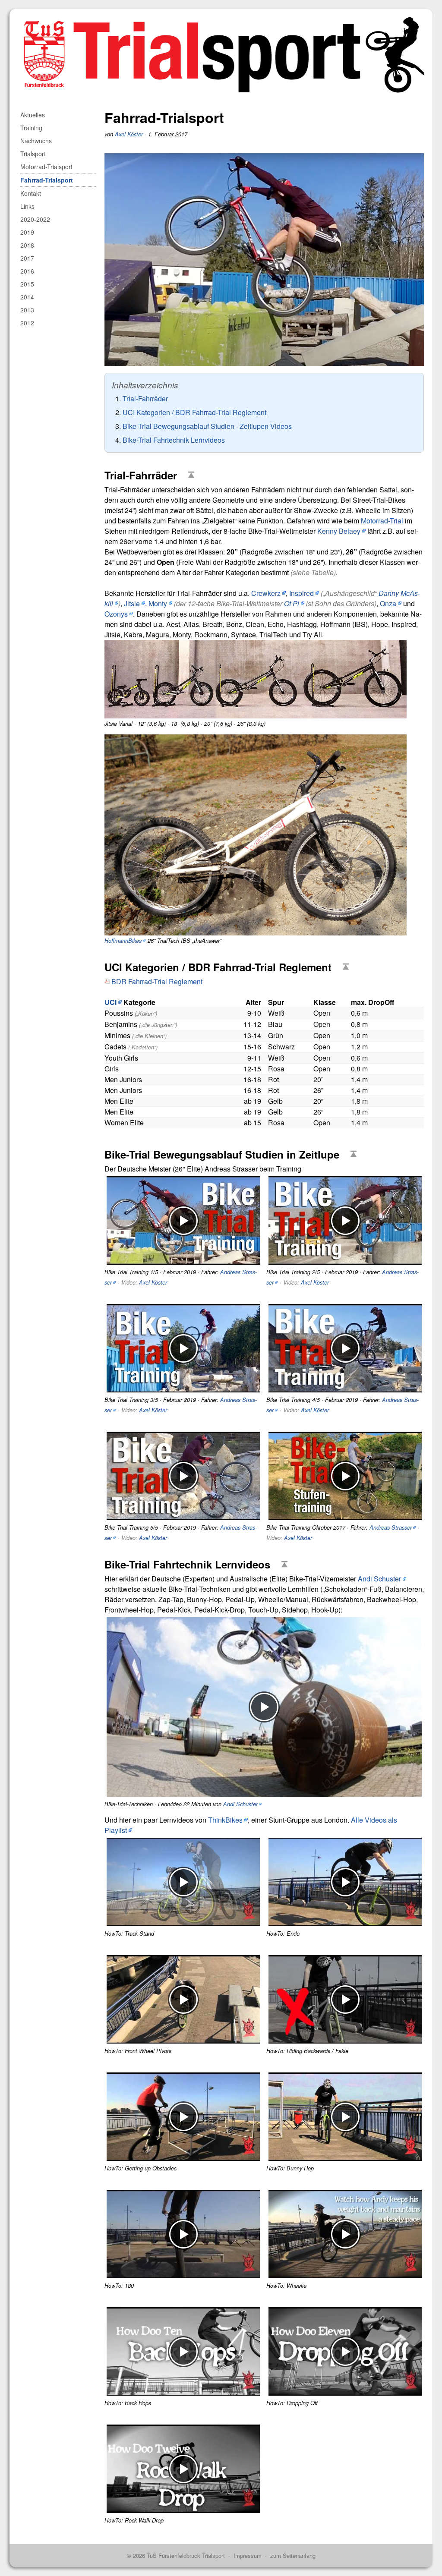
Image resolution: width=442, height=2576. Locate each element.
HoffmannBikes (123, 941)
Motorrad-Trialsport (46, 167)
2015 (27, 284)
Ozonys (116, 614)
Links (27, 206)
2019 (27, 232)
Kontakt (31, 193)
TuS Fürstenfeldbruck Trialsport (186, 2556)
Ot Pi (292, 603)
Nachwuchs (36, 141)
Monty (158, 603)
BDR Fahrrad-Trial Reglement (157, 981)
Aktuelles (33, 115)
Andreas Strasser (391, 1527)
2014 (27, 297)
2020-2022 (35, 219)
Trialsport (33, 154)
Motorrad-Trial (382, 521)
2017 (27, 258)
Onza (388, 603)
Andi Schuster (379, 1579)
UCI (110, 1002)
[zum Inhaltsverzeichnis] (193, 475)
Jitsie (132, 603)
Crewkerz (266, 593)
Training (31, 128)
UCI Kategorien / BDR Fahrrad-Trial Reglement (194, 412)
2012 (27, 323)
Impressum (248, 2556)
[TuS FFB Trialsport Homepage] (221, 14)
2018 (27, 245)
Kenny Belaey (339, 531)
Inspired (302, 593)
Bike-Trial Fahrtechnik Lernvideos (174, 440)
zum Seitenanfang (293, 2556)
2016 (27, 271)
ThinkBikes (225, 1820)
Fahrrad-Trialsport (47, 180)
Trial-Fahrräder (145, 398)
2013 (27, 310)
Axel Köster (129, 134)
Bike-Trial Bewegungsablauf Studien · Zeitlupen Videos (207, 426)
